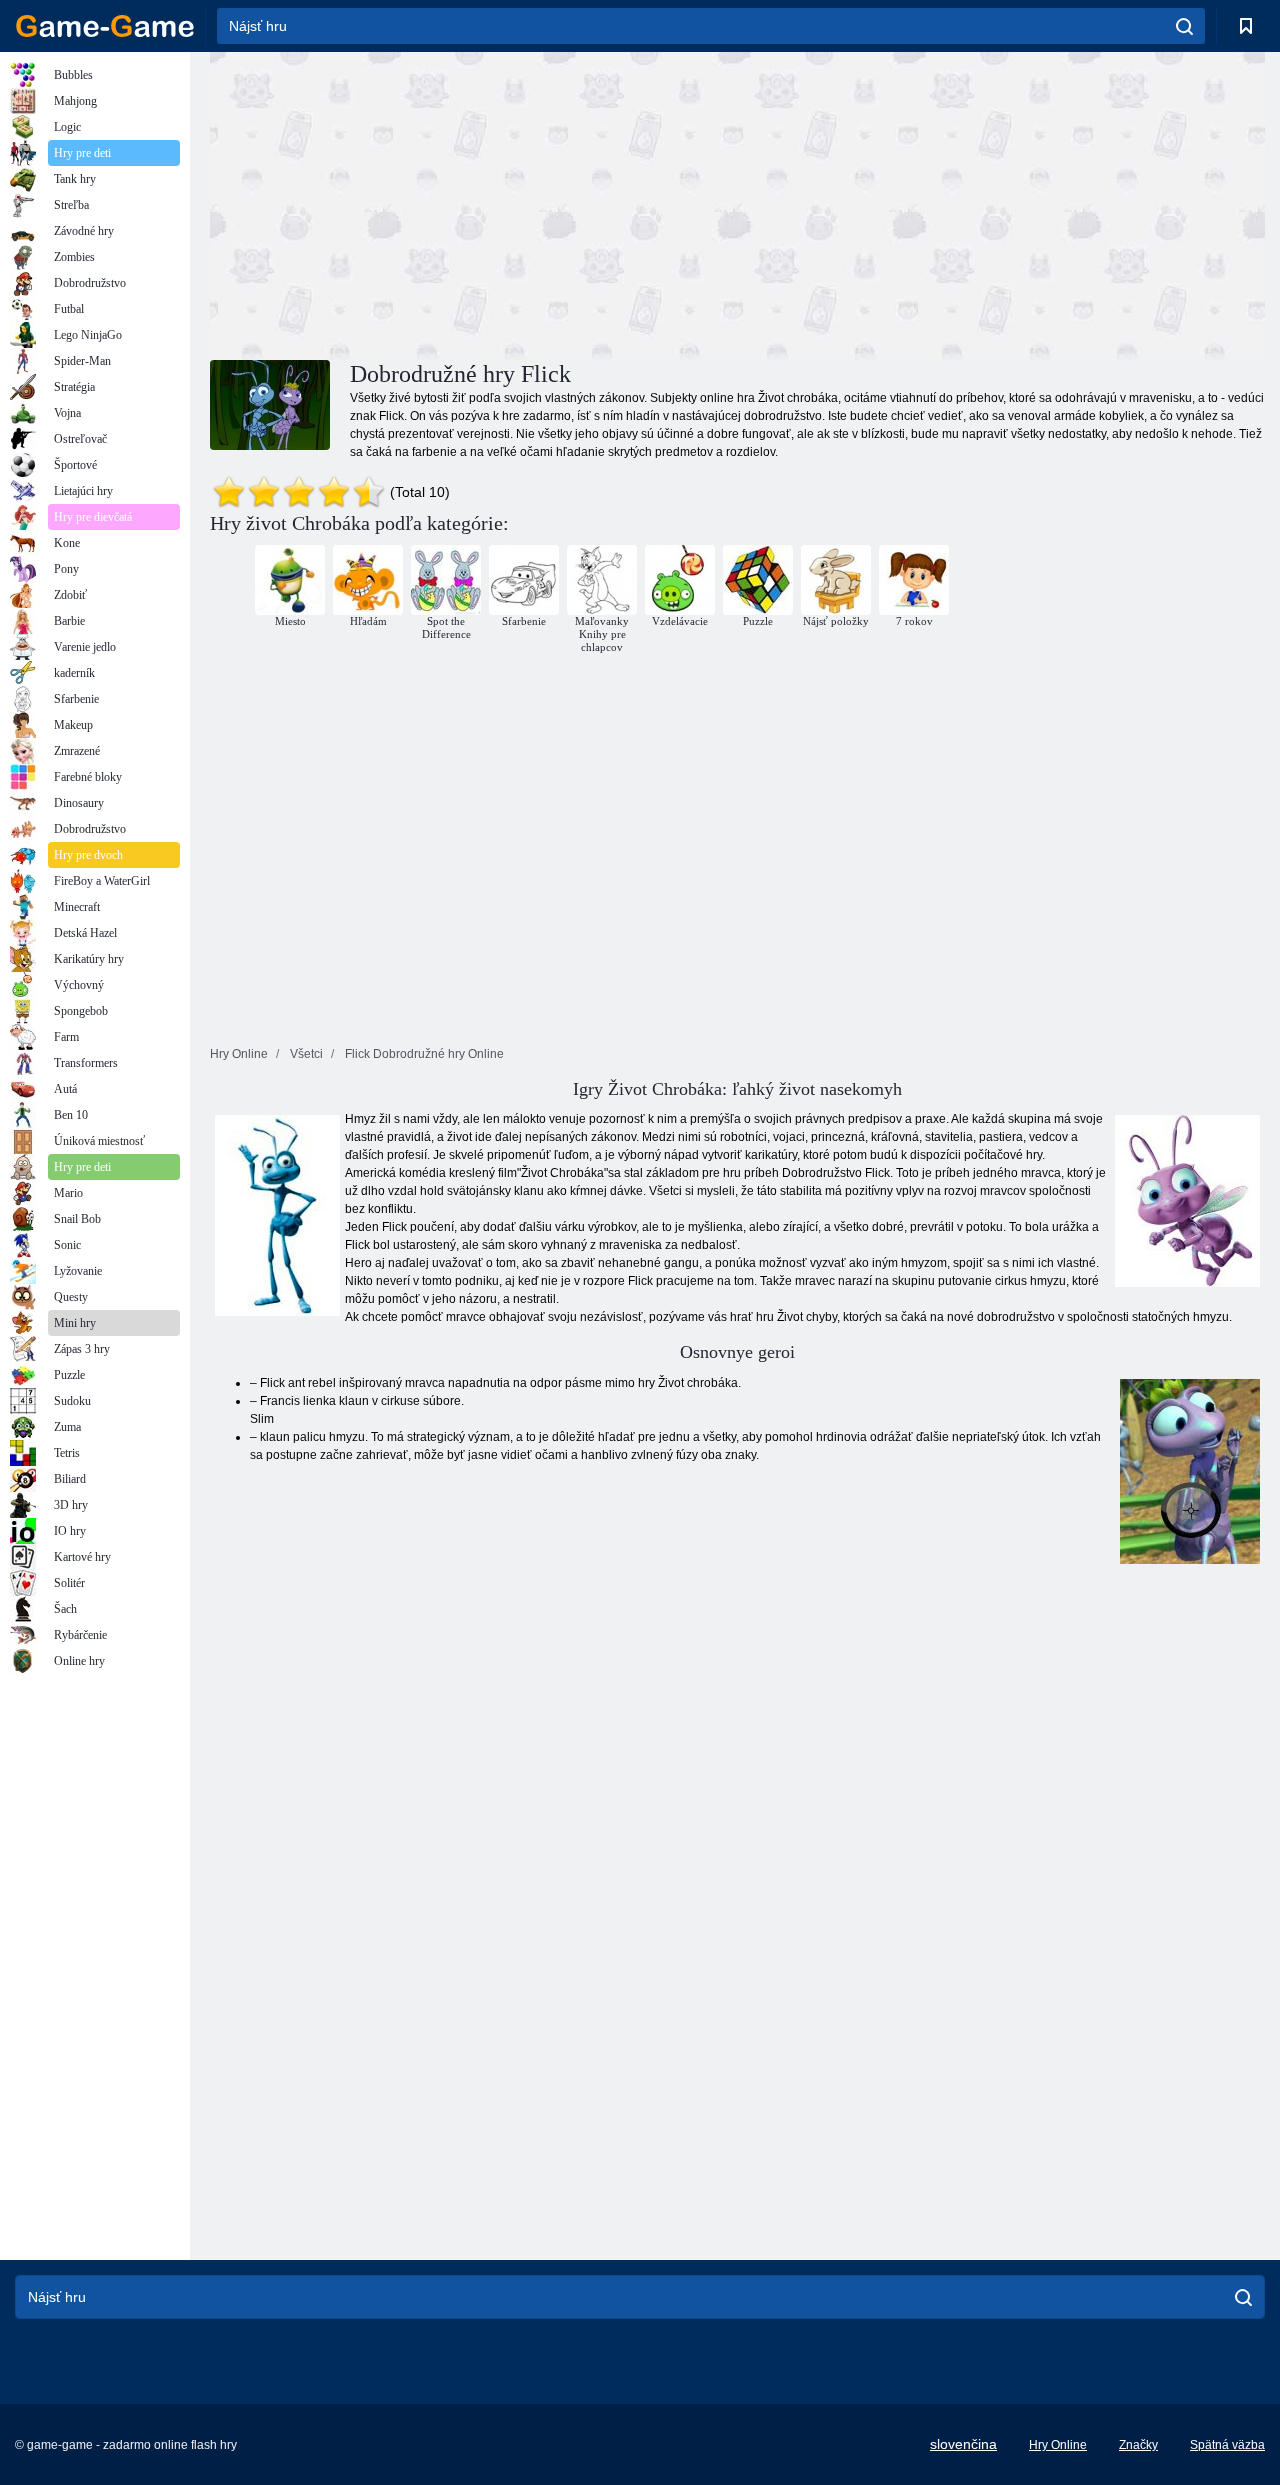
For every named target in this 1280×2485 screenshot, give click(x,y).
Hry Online (1058, 2445)
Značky (1138, 2445)
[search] (1184, 26)
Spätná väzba (1227, 2445)
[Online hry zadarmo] (105, 26)
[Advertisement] (474, 203)
